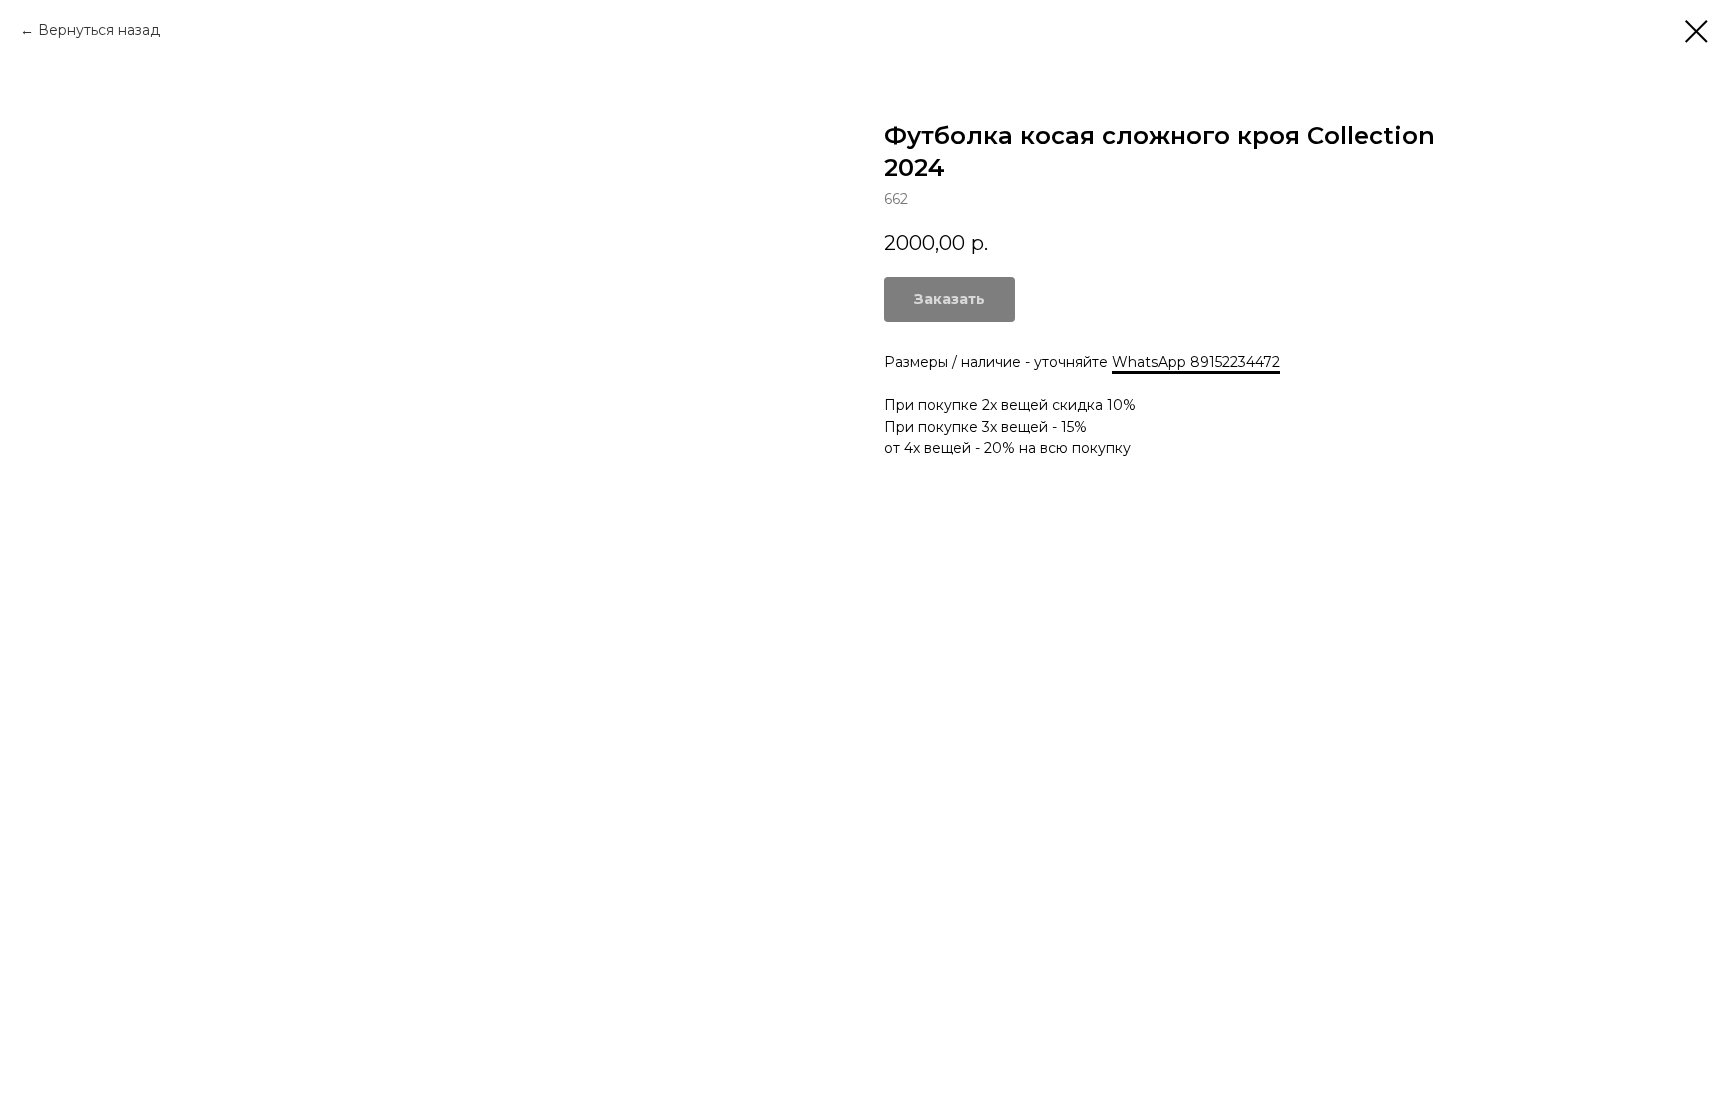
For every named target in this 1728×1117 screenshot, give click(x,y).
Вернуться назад (99, 30)
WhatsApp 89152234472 (1196, 362)
